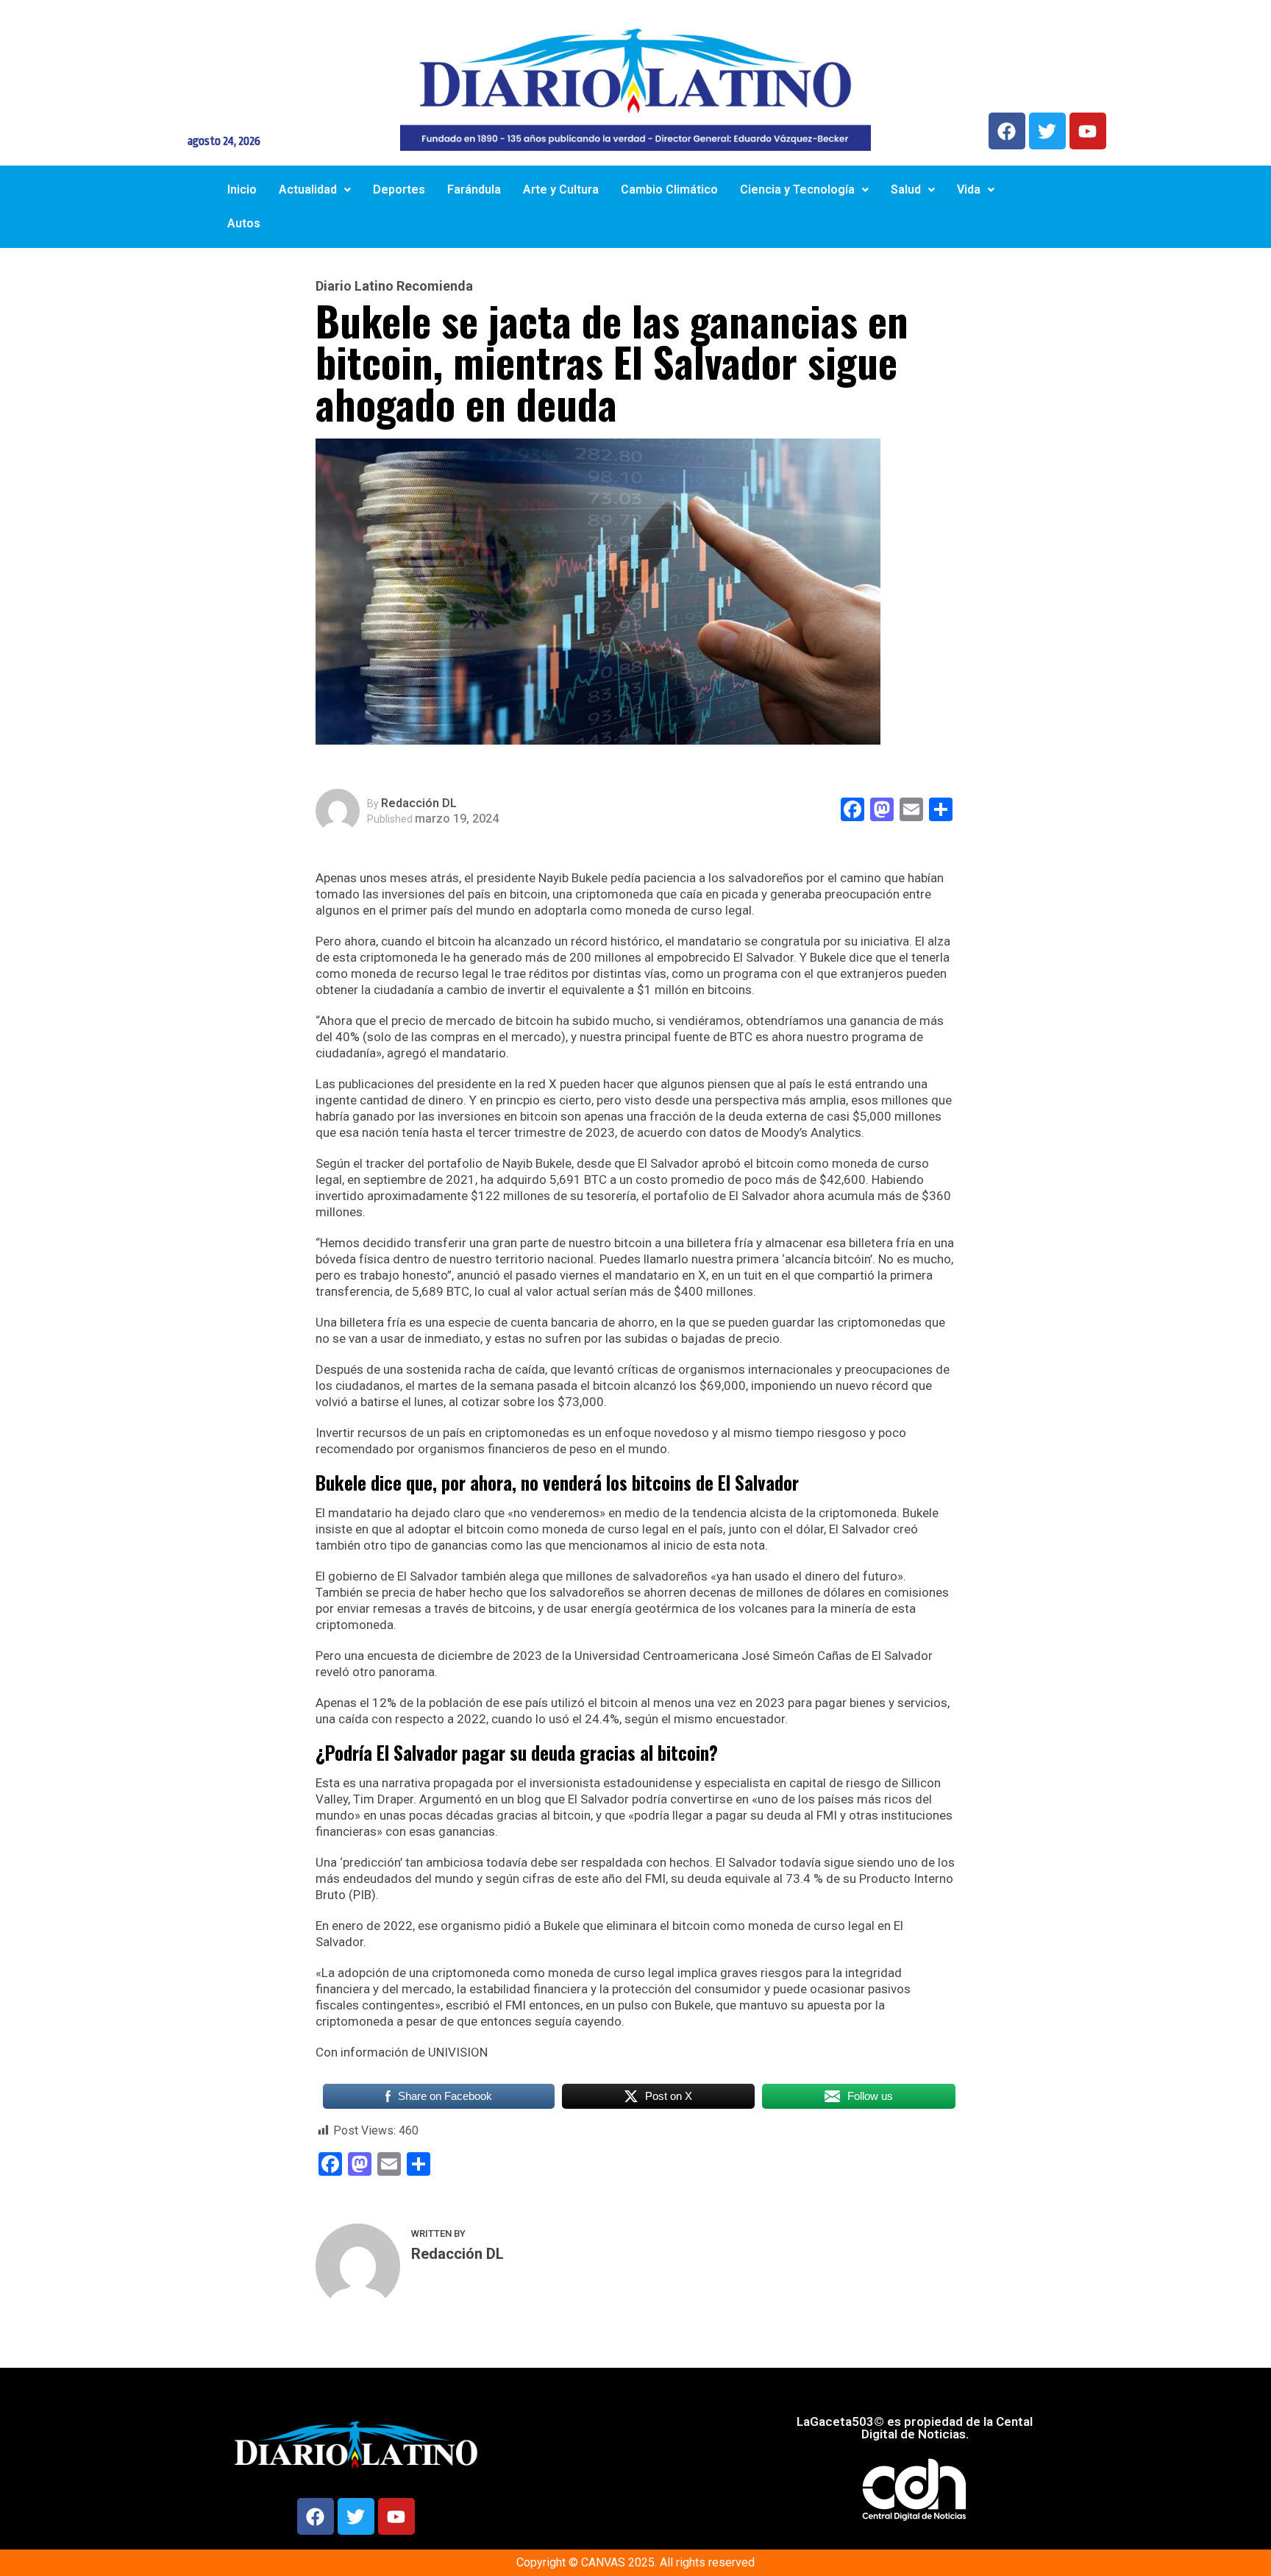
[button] (315, 190)
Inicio (242, 189)
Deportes (399, 189)
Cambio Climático (669, 189)
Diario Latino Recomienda (394, 286)
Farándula (474, 189)
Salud (906, 189)
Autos (244, 223)
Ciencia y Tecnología (797, 189)
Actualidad (308, 189)
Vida (969, 189)
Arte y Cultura (561, 189)
